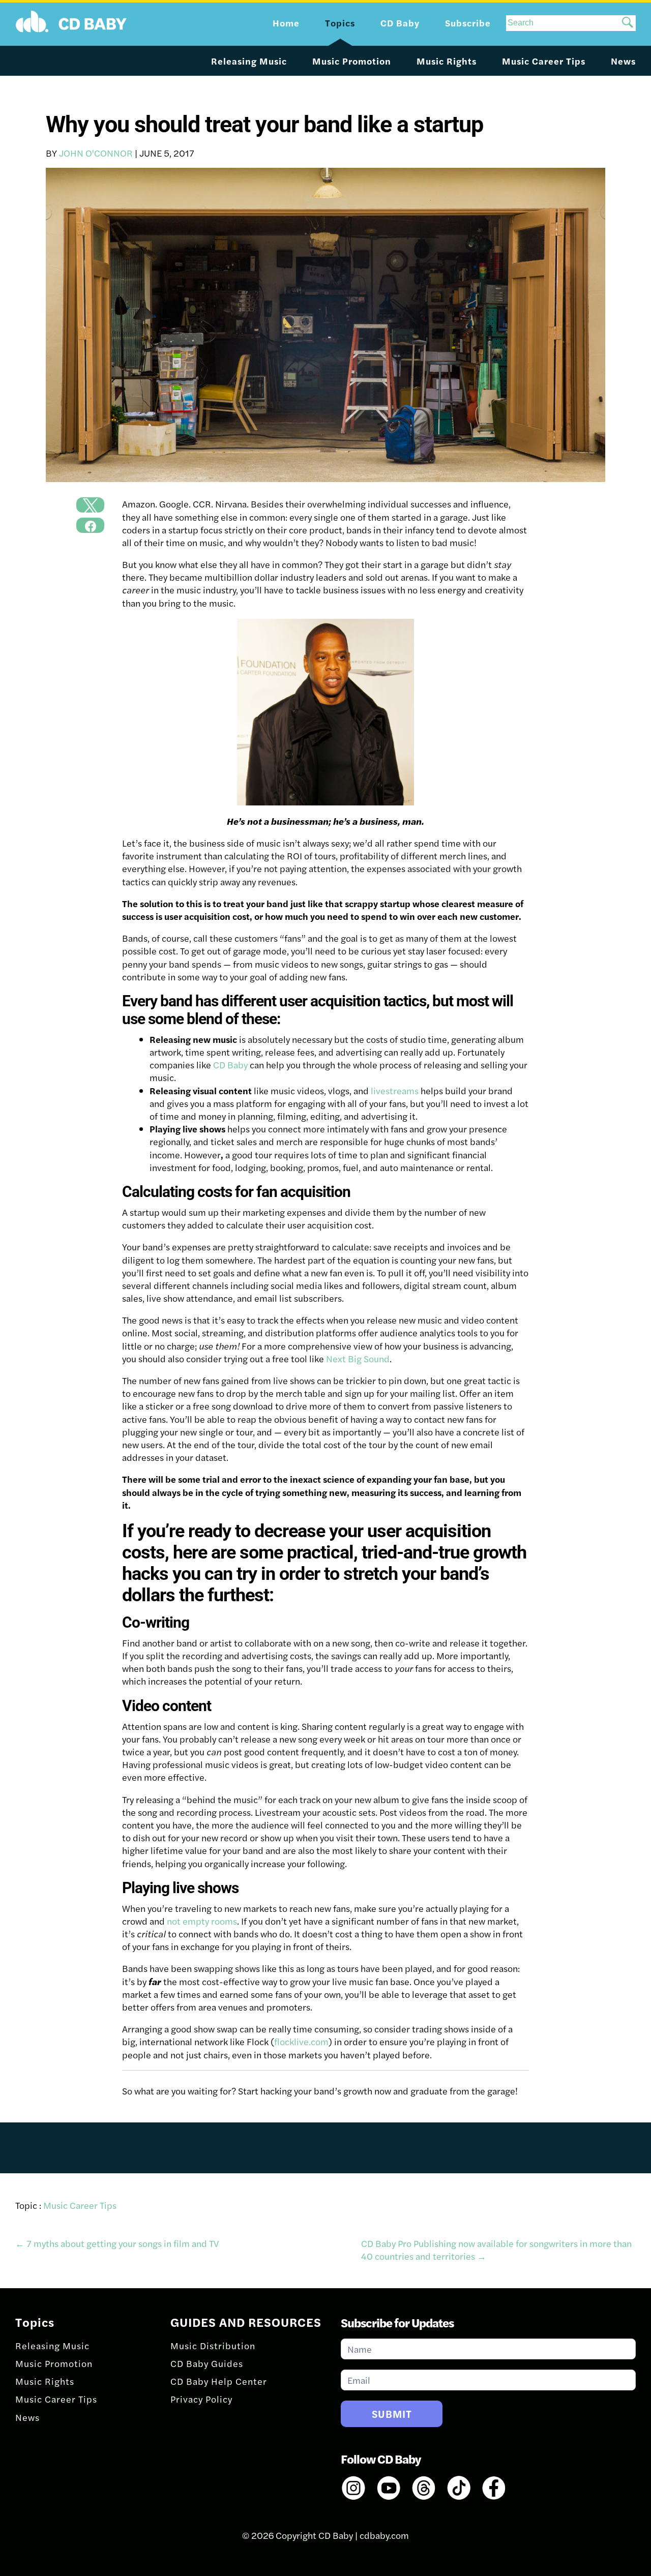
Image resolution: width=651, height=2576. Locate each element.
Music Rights (447, 61)
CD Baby (230, 1065)
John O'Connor (96, 153)
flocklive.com (301, 2041)
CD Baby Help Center (219, 2381)
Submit (392, 2414)
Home (286, 23)
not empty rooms (202, 1921)
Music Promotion (352, 61)
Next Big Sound (358, 1358)
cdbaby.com (384, 2535)
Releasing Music (249, 61)
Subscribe (468, 23)
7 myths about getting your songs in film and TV (117, 2243)
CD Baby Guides (207, 2363)
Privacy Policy (201, 2399)
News (623, 61)
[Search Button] (628, 23)
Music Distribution (213, 2345)
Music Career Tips (544, 61)
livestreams (395, 1090)
